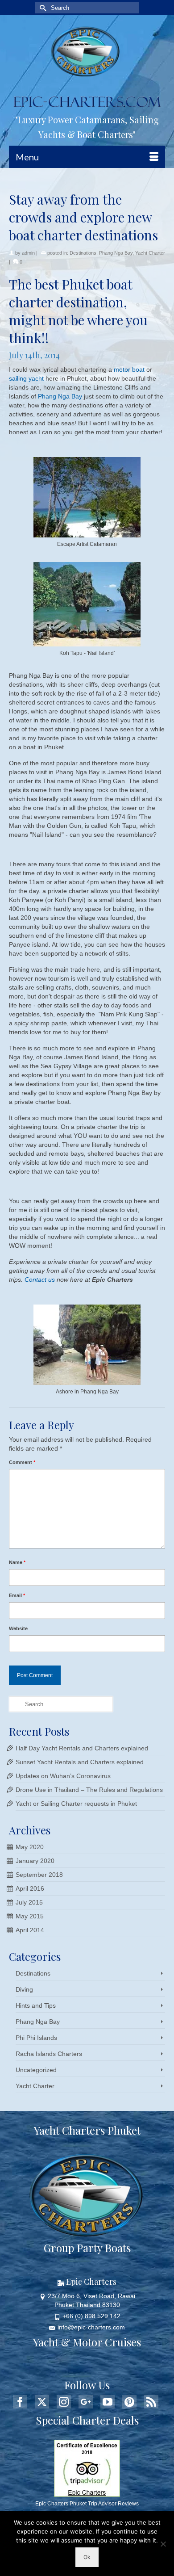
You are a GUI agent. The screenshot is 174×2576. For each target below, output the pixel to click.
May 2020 (30, 1847)
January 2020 (35, 1861)
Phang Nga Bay (116, 253)
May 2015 (30, 1916)
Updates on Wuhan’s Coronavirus (63, 1776)
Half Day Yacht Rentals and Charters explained (82, 1748)
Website (18, 1628)
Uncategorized (36, 2070)
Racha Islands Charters (49, 2054)
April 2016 (30, 1888)
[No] (163, 2544)
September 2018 (39, 1875)
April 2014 (30, 1930)
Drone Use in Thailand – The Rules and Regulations (89, 1790)
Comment (22, 1462)
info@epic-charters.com (91, 2327)
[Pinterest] (129, 2402)
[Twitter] (42, 2402)
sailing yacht (26, 378)
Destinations (83, 253)
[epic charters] (87, 52)
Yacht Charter (150, 253)
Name (17, 1562)
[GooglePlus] (86, 2402)
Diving (24, 1989)
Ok (87, 2557)
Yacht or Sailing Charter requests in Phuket (76, 1804)
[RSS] (151, 2402)
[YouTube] (108, 2402)
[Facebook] (20, 2402)
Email (17, 1595)
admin (28, 253)
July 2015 (29, 1902)
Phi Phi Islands (36, 2038)
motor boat (129, 369)
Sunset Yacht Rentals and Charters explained (80, 1762)
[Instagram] (64, 2402)
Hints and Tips (36, 2005)
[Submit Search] (42, 8)
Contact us (40, 1280)
